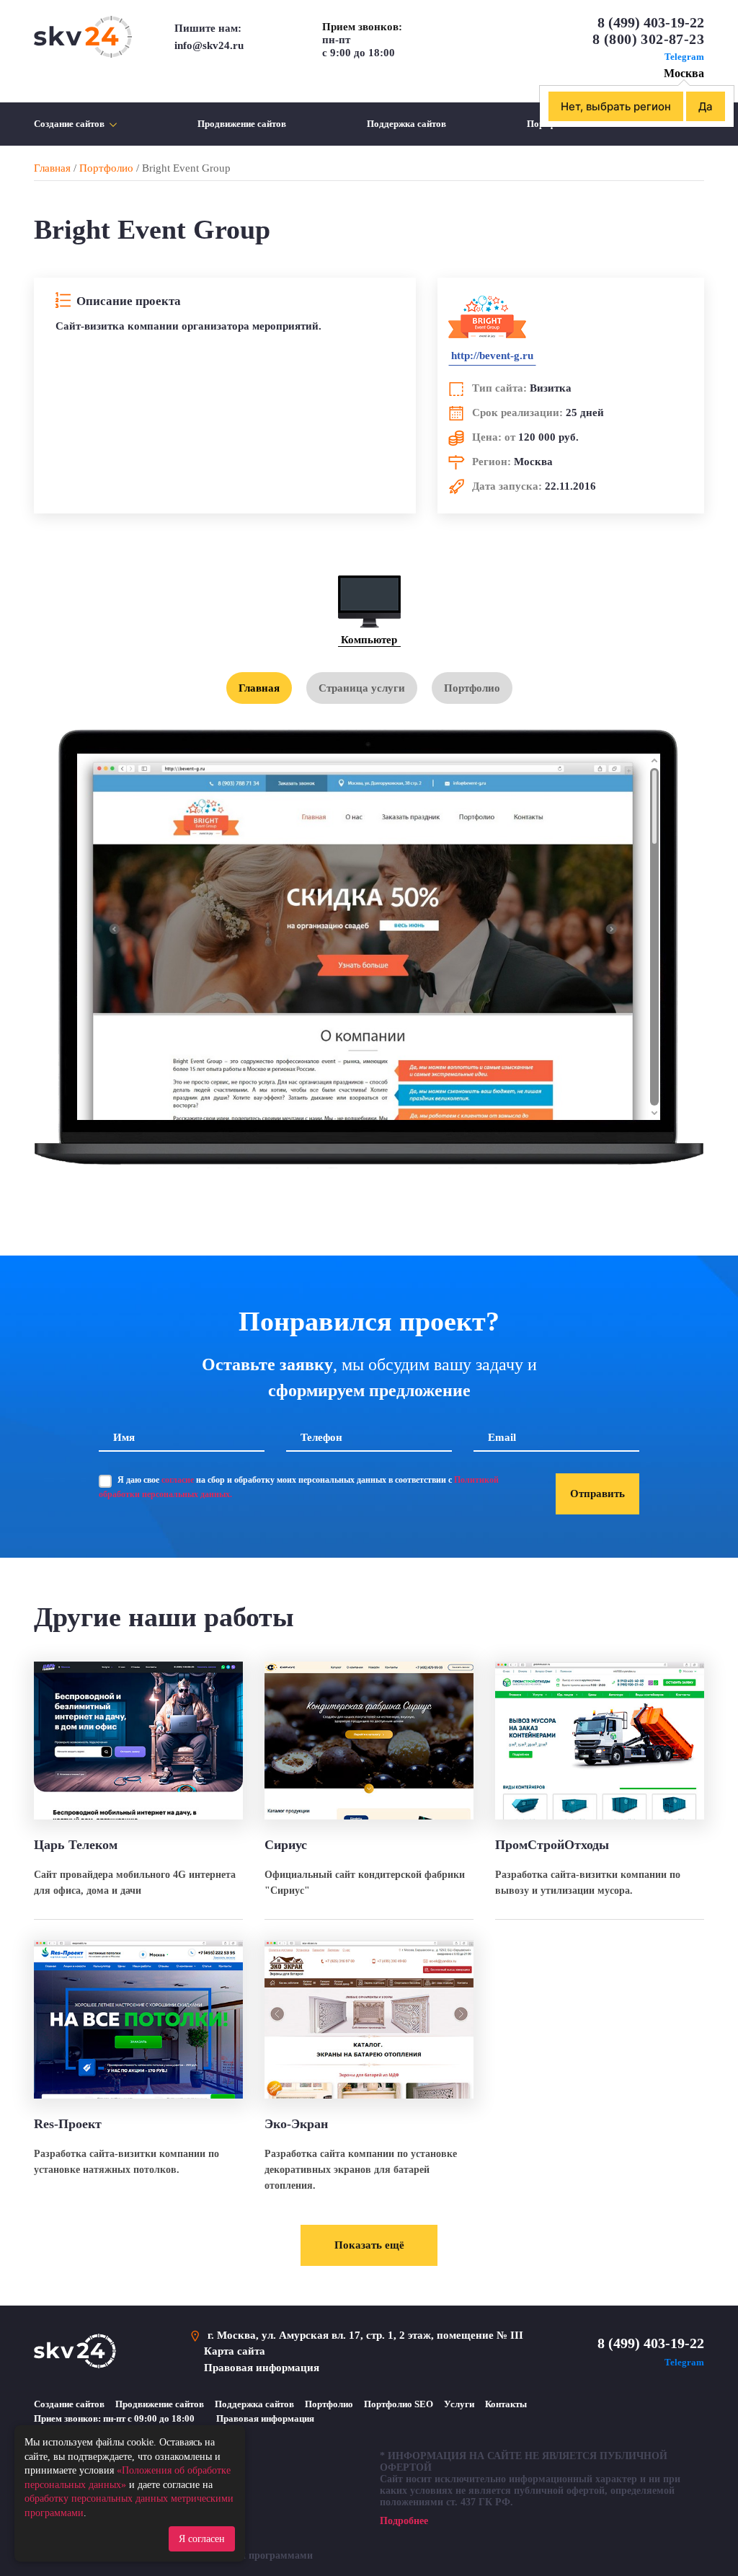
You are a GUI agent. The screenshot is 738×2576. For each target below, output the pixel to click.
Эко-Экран (296, 2124)
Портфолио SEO (399, 2404)
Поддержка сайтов (406, 124)
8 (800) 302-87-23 (648, 39)
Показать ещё (369, 2245)
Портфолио (106, 168)
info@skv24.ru (209, 45)
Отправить (597, 1494)
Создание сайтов (69, 124)
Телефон (321, 1437)
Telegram (683, 57)
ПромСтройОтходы (552, 1845)
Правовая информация (262, 2368)
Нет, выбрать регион (616, 106)
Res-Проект (68, 2124)
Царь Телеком (76, 1845)
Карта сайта (235, 2351)
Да (706, 106)
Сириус (286, 1845)
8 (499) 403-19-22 (651, 22)
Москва (684, 73)
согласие (178, 1480)
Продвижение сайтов (242, 124)
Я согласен (202, 2539)
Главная (52, 168)
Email (502, 1437)
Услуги (459, 2404)
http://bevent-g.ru (492, 356)
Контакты (506, 2404)
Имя (124, 1437)
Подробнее (404, 2521)
